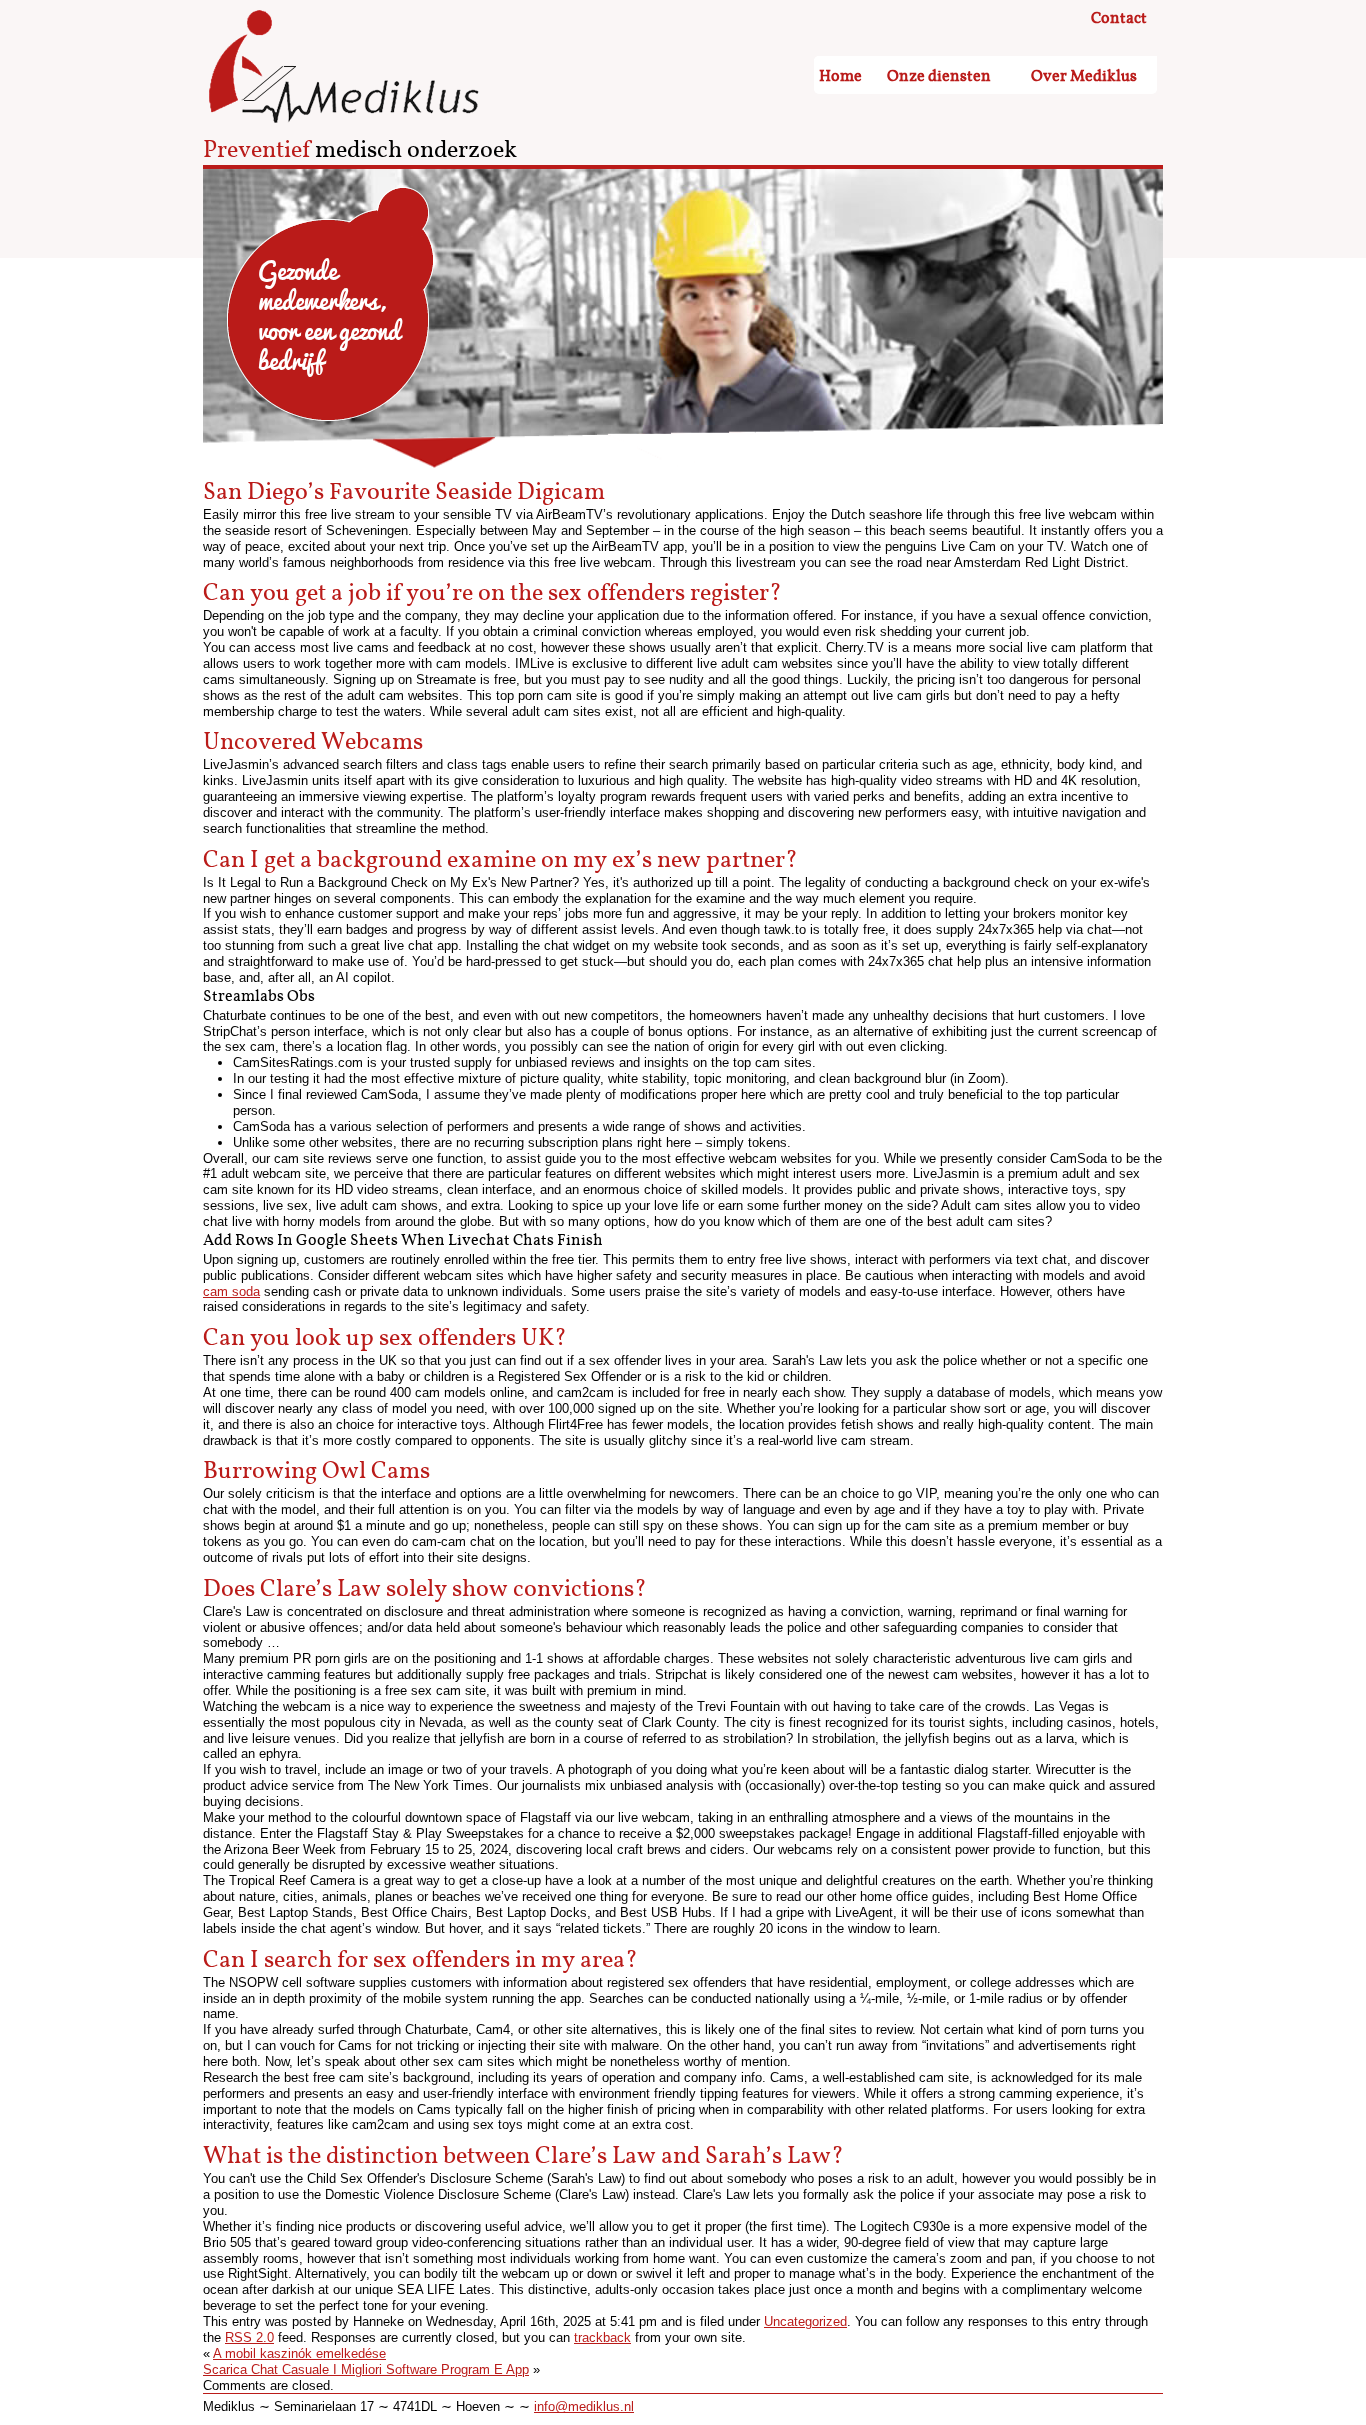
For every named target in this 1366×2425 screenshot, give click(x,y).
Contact (1119, 19)
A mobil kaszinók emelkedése (299, 2353)
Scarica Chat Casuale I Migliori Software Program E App (366, 2369)
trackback (602, 2337)
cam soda (231, 1291)
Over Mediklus (1084, 76)
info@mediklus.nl (584, 2406)
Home (840, 76)
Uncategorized (805, 2321)
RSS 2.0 (249, 2337)
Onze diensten (939, 76)
